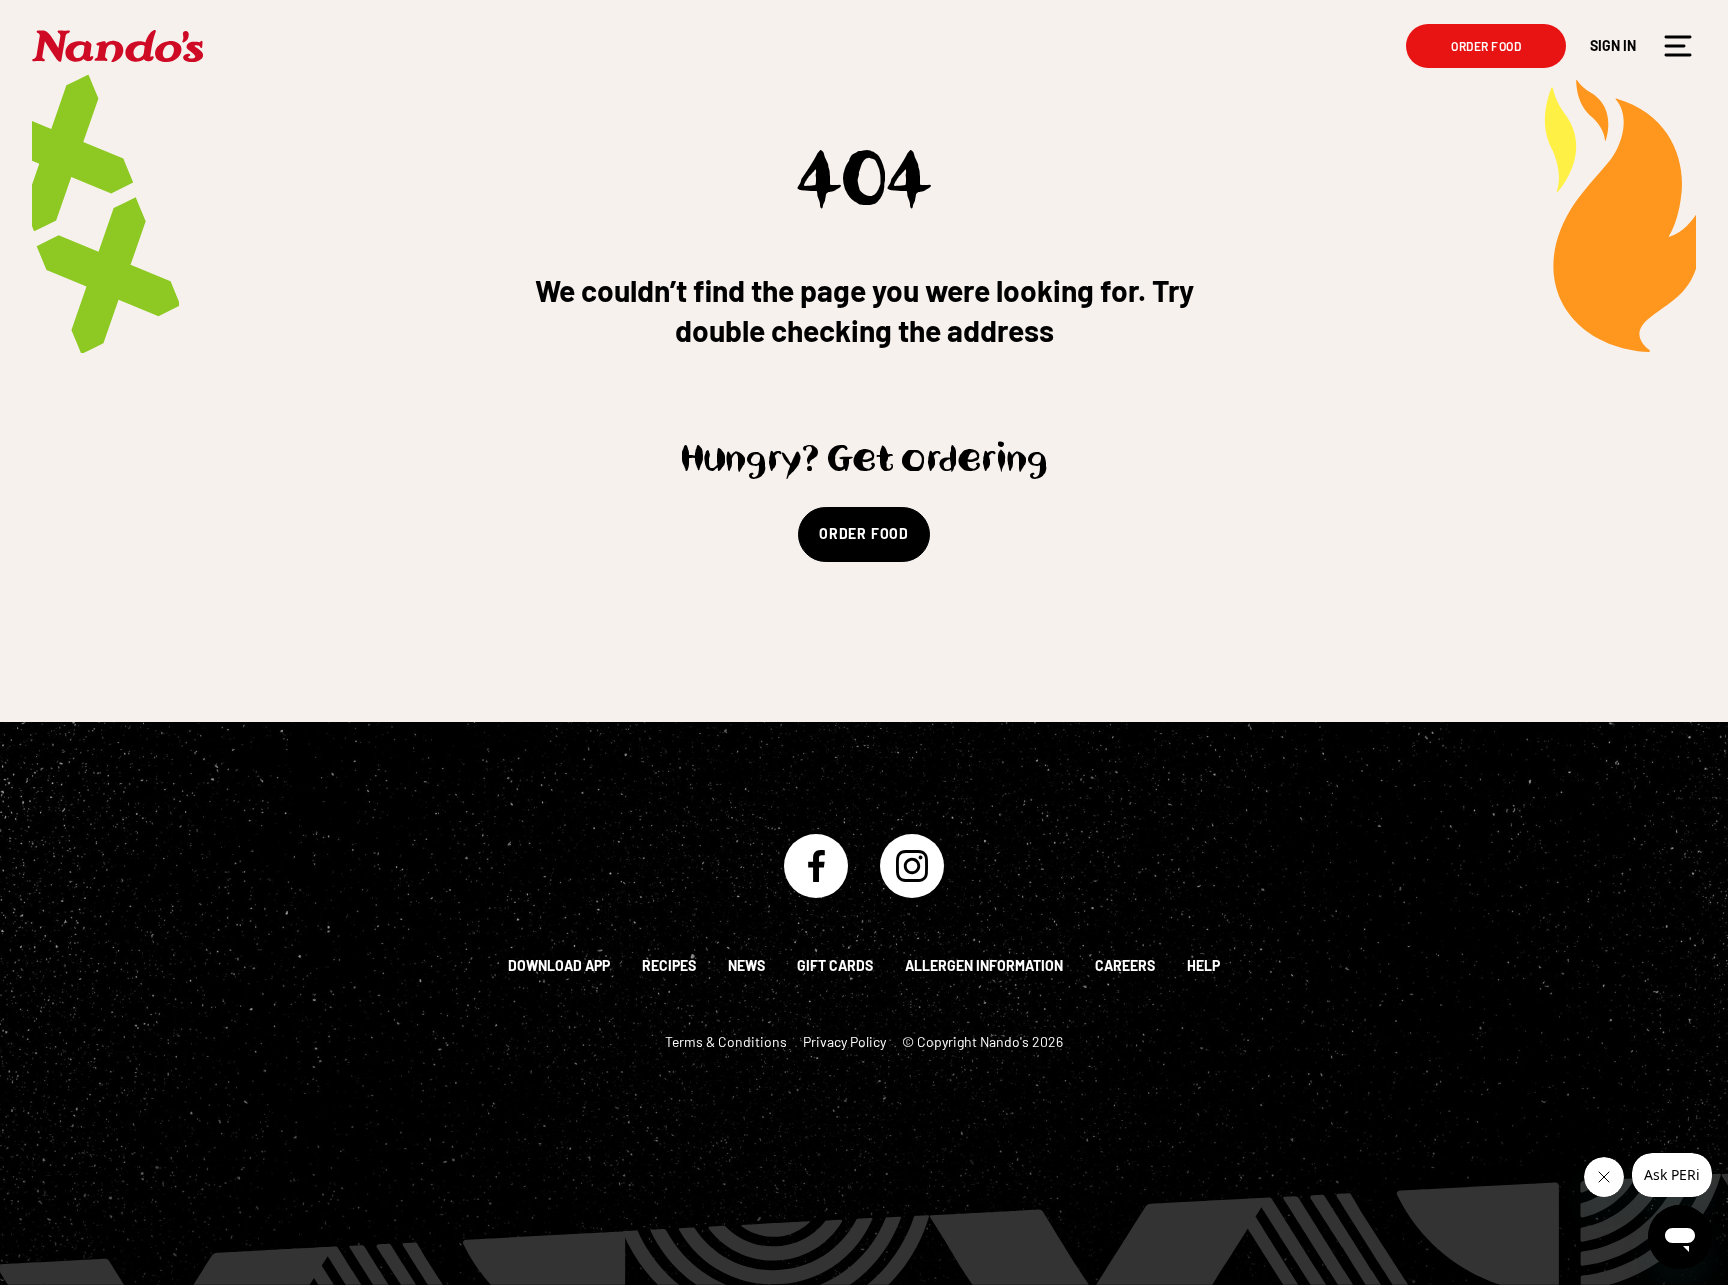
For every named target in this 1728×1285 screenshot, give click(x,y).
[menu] (1678, 46)
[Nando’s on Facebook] (816, 866)
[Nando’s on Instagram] (912, 866)
